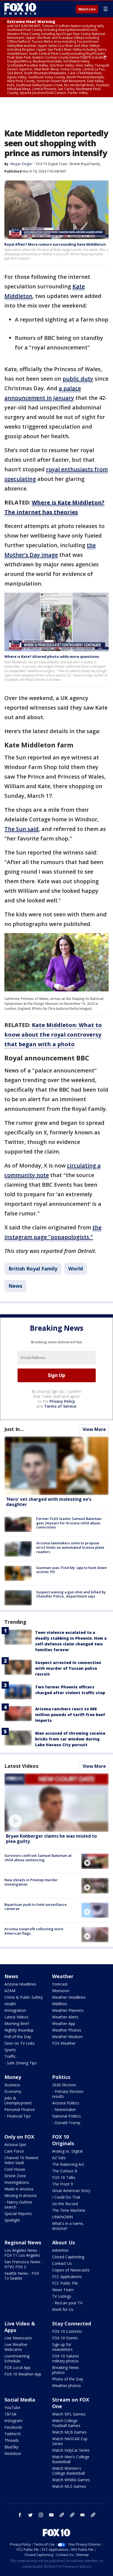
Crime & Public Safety (24, 1997)
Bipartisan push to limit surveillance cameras (36, 1907)
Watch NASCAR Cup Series (70, 2441)
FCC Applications (67, 2277)
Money (13, 2077)
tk (62, 2515)
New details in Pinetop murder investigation (31, 1882)
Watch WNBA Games (71, 2480)
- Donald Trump (66, 2123)
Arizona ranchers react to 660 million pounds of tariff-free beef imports (70, 1715)
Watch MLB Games (69, 2432)
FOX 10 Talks (64, 2177)
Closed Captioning (68, 2257)
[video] (56, 1803)
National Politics (67, 2116)
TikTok (10, 2414)
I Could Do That (66, 2197)
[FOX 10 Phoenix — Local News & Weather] (20, 9)
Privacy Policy (62, 1401)
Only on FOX (19, 2137)
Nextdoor (13, 2453)
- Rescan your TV (67, 2303)
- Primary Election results (68, 2094)
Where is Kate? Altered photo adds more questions (52, 656)
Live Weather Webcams (16, 2347)
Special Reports (18, 2214)
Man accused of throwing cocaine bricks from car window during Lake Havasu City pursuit (70, 1739)
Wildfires (60, 2004)
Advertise (60, 2250)
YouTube (12, 2407)
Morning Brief (17, 2023)
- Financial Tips (18, 2116)
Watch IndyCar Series (71, 2450)
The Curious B (65, 2171)
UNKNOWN (63, 2217)
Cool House (15, 2169)
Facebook (13, 2427)
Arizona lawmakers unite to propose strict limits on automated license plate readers (70, 1547)
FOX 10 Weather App (23, 2374)
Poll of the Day (18, 2037)
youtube (51, 2515)
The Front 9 (63, 2184)
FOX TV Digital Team (52, 164)
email (83, 2515)
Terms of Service (60, 1406)
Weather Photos (67, 2030)
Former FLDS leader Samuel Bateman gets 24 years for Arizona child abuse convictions (69, 1523)
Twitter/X (12, 2434)
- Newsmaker (64, 2109)
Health (10, 2004)
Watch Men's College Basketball (71, 2459)
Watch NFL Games (69, 2414)
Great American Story (71, 2191)
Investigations (17, 2182)
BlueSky (11, 2447)
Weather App (64, 2023)
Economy (13, 2091)
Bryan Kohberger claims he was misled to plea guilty (51, 1839)
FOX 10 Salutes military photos (66, 2358)
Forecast (60, 1984)
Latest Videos (21, 1766)
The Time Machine (69, 2210)
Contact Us (62, 2263)
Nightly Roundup (19, 2030)
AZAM (10, 1991)
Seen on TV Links (20, 2043)
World (76, 1269)
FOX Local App (17, 2367)
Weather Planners (68, 2010)
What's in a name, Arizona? (68, 2226)
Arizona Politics (66, 2103)
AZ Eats (59, 2158)
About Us (63, 2242)
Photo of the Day (68, 2379)
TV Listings (62, 2296)
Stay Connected (72, 2323)
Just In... (14, 1429)
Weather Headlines (69, 1997)
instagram (41, 2515)
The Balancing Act (68, 2164)
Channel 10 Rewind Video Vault (21, 2160)
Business (12, 2085)
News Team (63, 2290)
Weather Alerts (65, 2017)
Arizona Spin (15, 2145)
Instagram (13, 2421)
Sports (10, 2050)
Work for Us (63, 2309)
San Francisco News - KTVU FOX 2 (24, 2264)
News (15, 1286)
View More (94, 1429)
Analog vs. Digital (67, 2151)
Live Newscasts (18, 2338)
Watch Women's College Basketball (68, 2471)
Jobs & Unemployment (18, 2100)
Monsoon (61, 1991)
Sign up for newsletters (62, 2347)
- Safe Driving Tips (21, 2063)
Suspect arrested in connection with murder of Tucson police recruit (68, 1668)
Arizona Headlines (20, 1984)
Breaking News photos (66, 2370)
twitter (30, 2515)
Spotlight (12, 2220)
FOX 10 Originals (63, 2140)
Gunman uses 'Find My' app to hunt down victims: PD (72, 1570)
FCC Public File (65, 2283)
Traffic (10, 2056)
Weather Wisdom (67, 2037)
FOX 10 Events (65, 2338)
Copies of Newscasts (71, 2270)
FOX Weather (64, 2043)
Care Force (14, 2151)
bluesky (72, 2515)
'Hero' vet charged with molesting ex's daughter (49, 1502)
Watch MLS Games (69, 2486)
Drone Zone (15, 2176)
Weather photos (67, 2386)
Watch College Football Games (66, 2423)
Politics (61, 2077)
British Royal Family (85, 164)
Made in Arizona (19, 2189)
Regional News (23, 2242)
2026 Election (64, 2085)
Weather (63, 1976)
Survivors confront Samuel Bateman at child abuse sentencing (38, 1858)
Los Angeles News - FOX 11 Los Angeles (22, 2253)
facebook (20, 2515)
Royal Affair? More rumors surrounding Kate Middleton (55, 244)
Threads (12, 2440)
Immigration (15, 2010)
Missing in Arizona (20, 2195)
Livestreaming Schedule (17, 2358)
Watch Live (87, 9)
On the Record (65, 2204)
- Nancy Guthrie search (18, 2204)
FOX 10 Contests (67, 2331)
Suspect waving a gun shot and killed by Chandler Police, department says (71, 1594)
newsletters (93, 2515)
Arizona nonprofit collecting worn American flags (34, 1931)
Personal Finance (20, 2109)
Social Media (20, 2400)
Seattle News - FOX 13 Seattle (22, 2276)
